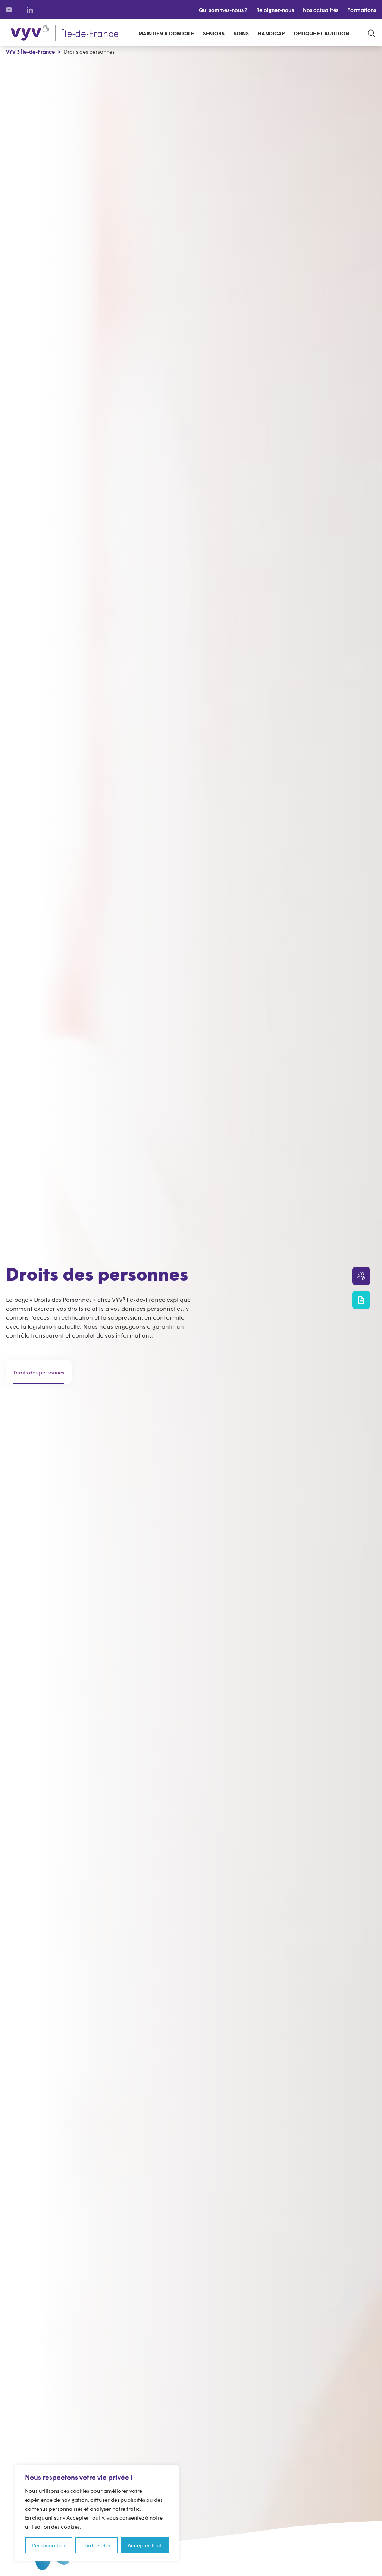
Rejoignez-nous (275, 10)
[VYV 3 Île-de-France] (65, 33)
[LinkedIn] (30, 10)
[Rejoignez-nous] (361, 1276)
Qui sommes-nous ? (223, 10)
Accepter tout (145, 2545)
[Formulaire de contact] (361, 1300)
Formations (362, 10)
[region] (97, 2513)
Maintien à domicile (166, 33)
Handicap (271, 33)
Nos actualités (321, 10)
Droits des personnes (39, 1372)
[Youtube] (9, 10)
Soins (241, 33)
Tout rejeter (97, 2545)
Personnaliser (49, 2545)
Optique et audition (321, 33)
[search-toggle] (372, 33)
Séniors (214, 33)
